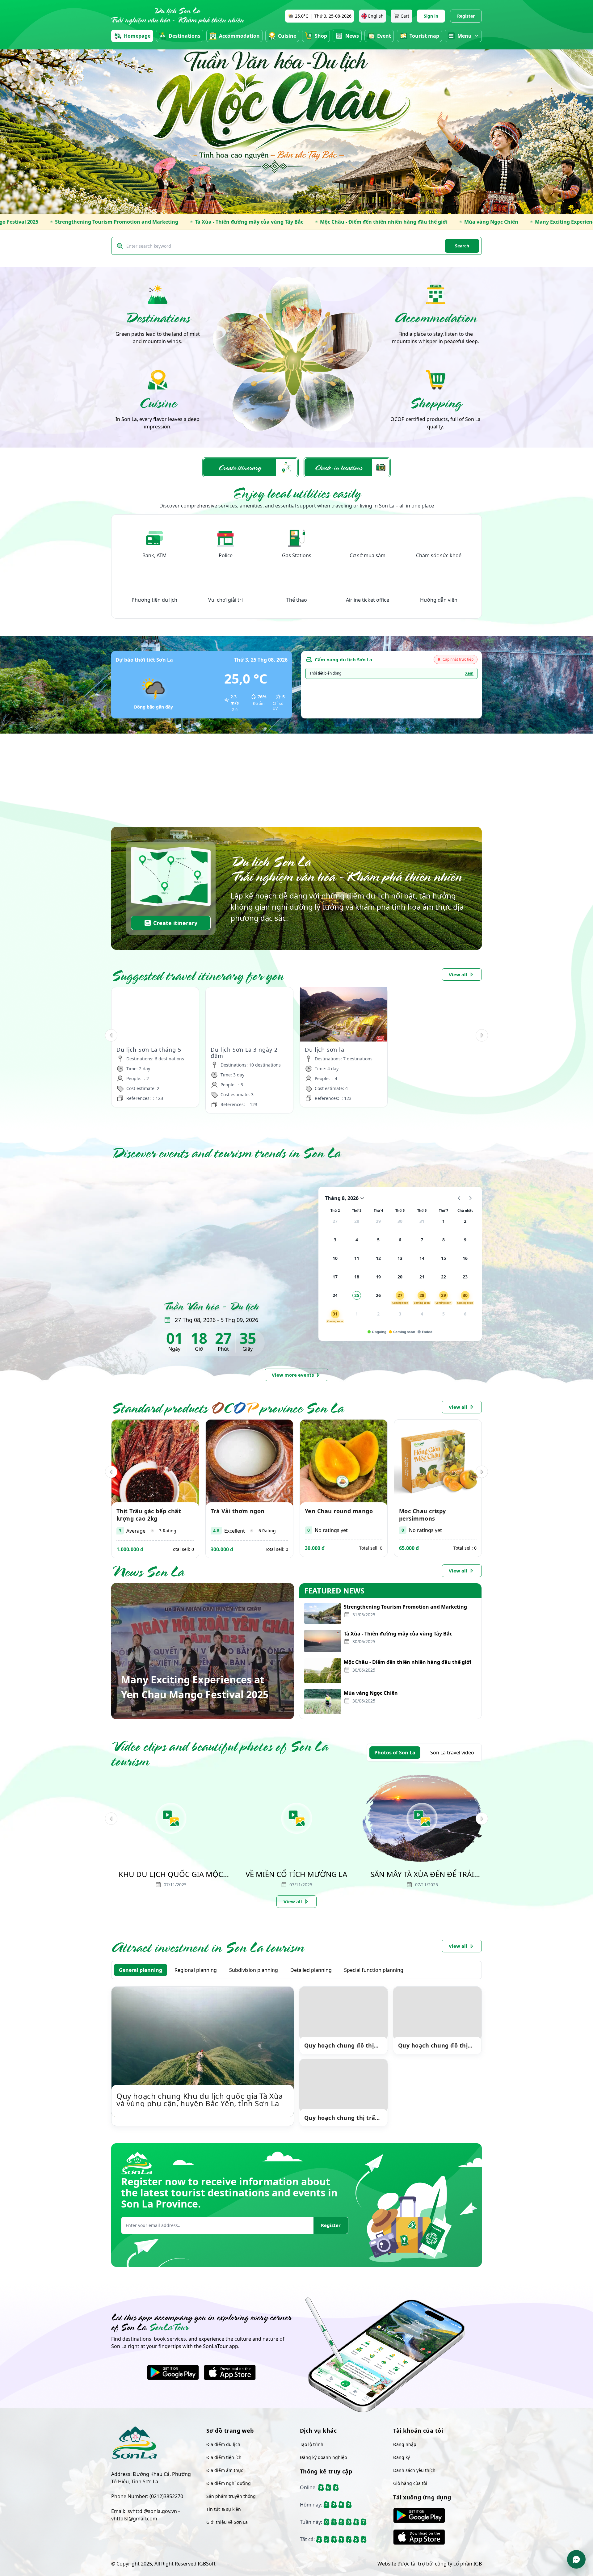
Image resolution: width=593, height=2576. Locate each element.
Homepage (137, 36)
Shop (321, 36)
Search (462, 246)
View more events (293, 1375)
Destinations (185, 36)
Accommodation (239, 36)
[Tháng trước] (459, 1198)
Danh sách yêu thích (414, 2470)
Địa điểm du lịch (223, 2444)
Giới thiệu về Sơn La (227, 2522)
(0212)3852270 (166, 2496)
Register (466, 16)
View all (458, 974)
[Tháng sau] (470, 1198)
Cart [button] (405, 16)
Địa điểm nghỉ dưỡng (229, 2483)
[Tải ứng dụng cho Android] (173, 2372)
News (352, 36)
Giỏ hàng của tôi (410, 2483)
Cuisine (287, 36)
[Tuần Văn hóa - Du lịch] (211, 1233)
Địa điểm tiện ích (224, 2457)
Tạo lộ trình (312, 2444)
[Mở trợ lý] (576, 2559)
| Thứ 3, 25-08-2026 (323, 16)
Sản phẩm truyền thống (231, 2496)
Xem (469, 673)
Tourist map (424, 36)
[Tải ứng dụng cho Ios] (230, 2372)
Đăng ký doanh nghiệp (324, 2457)
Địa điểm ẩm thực (225, 2470)
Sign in (431, 16)
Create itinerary (175, 923)
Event (384, 36)
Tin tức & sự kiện (224, 2509)
